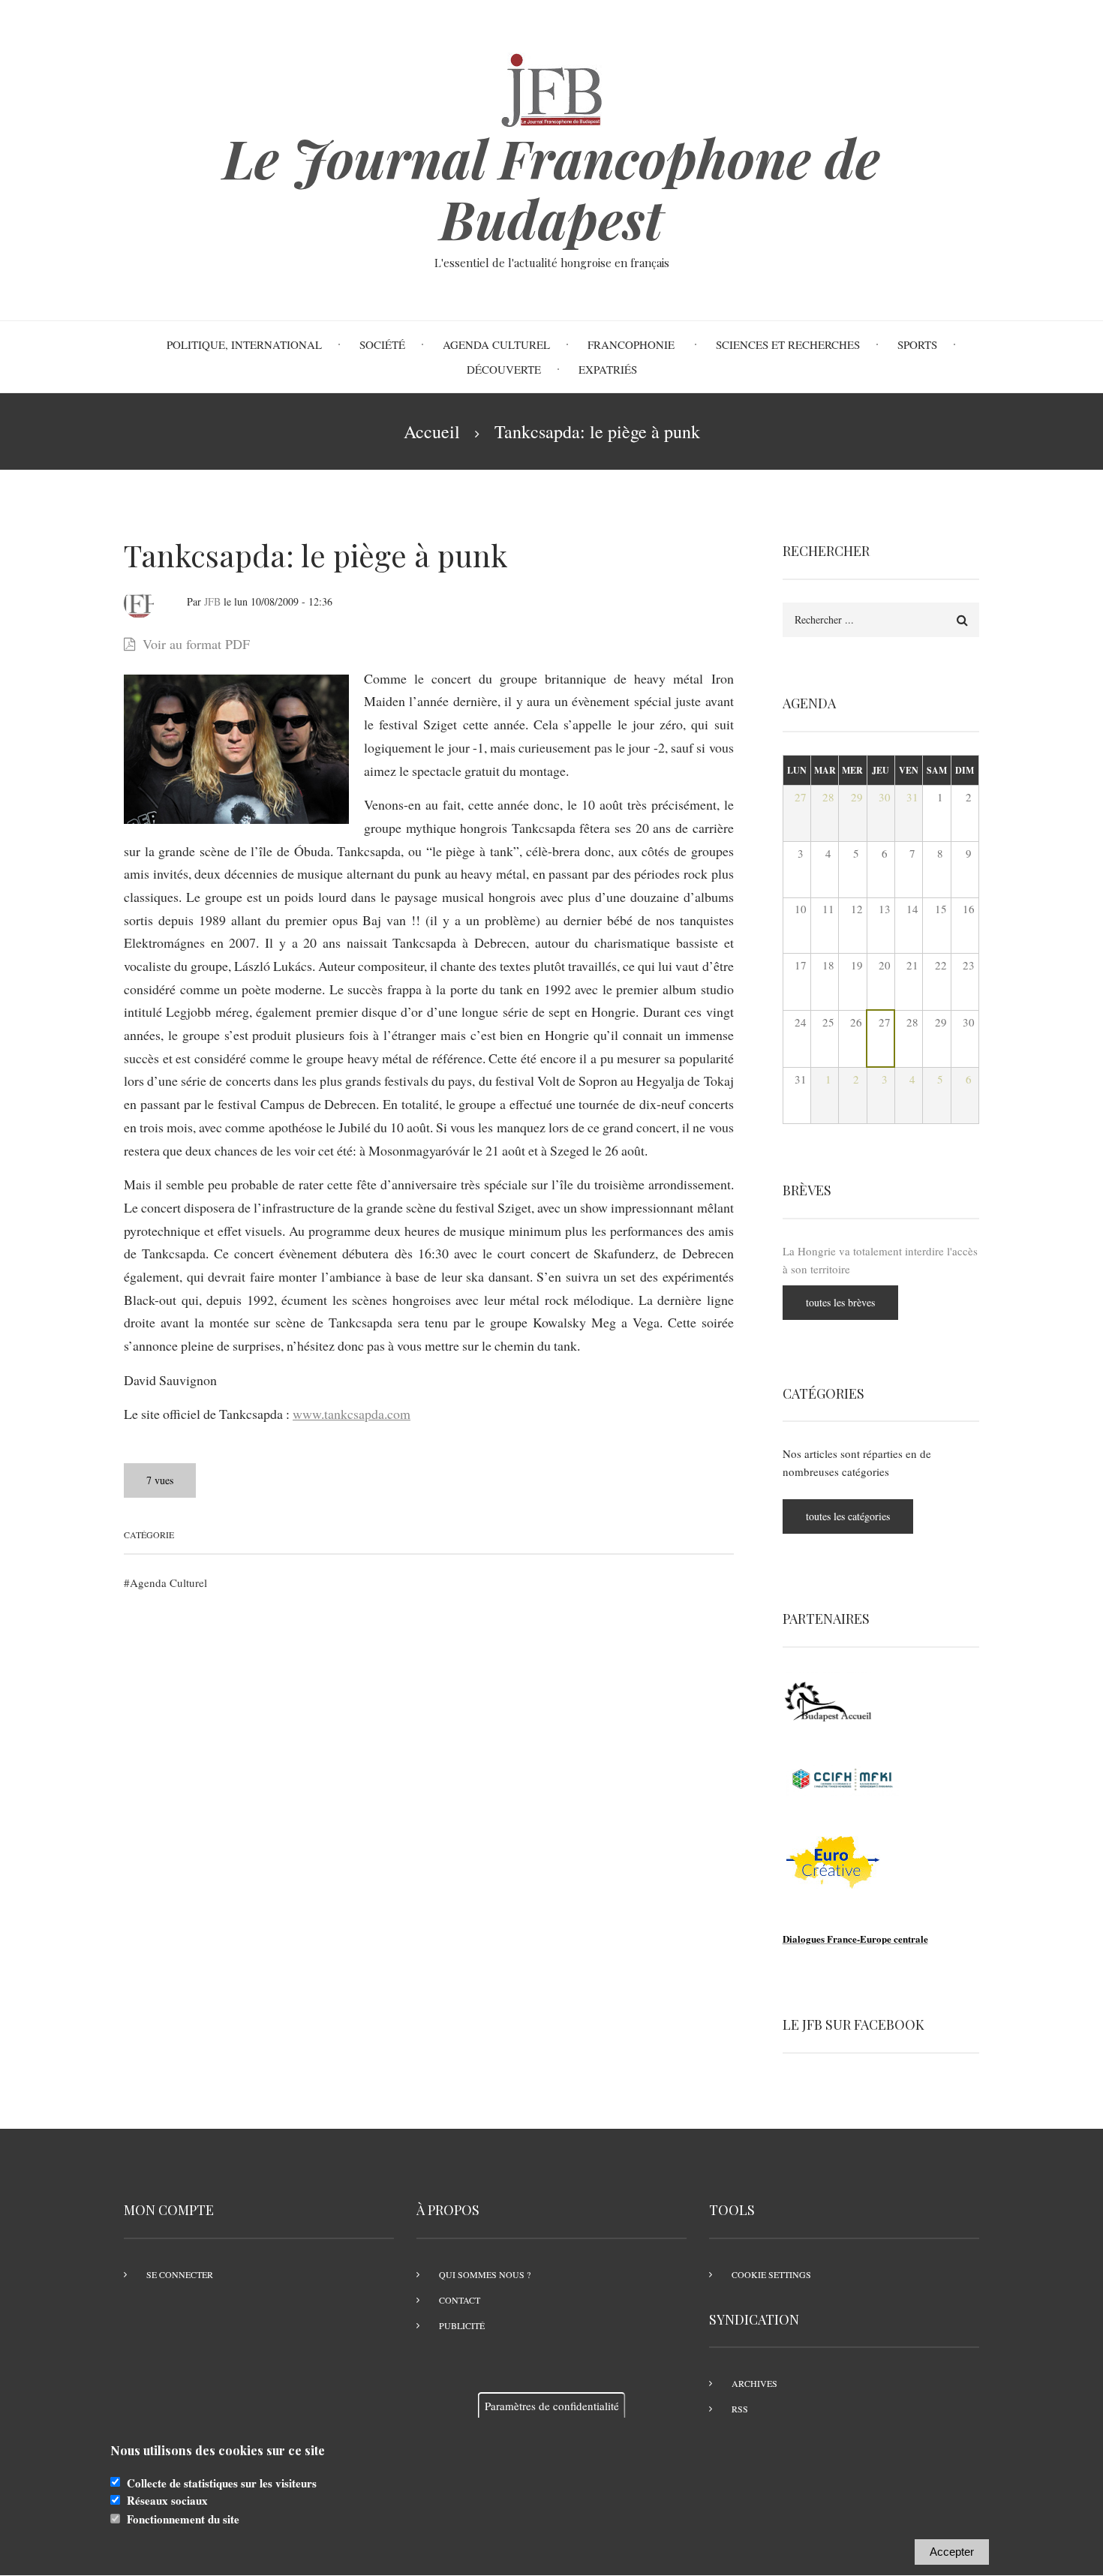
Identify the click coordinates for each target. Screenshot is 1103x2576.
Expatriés (608, 369)
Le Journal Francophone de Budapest (551, 188)
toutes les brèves (840, 1302)
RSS (740, 2409)
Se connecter (180, 2274)
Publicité (462, 2325)
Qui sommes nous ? (485, 2274)
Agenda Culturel (496, 344)
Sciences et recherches (788, 344)
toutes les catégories (848, 1516)
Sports (917, 344)
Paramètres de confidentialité (552, 2406)
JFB (212, 601)
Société (382, 344)
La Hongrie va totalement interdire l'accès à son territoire (880, 1260)
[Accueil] (551, 88)
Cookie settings (771, 2274)
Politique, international (244, 344)
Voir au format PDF (196, 644)
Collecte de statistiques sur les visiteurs (222, 2483)
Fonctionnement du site (183, 2519)
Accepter (952, 2552)
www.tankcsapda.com (352, 1414)
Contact (460, 2300)
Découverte (504, 369)
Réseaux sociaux (167, 2501)
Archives (754, 2383)
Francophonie (633, 344)
